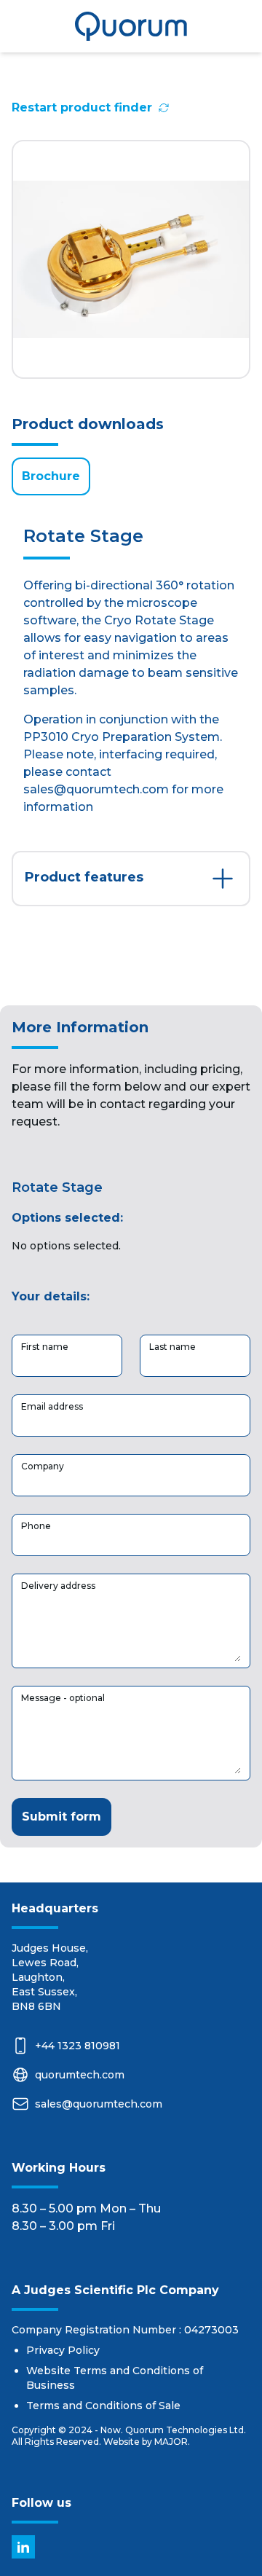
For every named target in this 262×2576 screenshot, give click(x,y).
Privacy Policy (63, 2350)
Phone (36, 1526)
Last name (172, 1347)
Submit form (61, 1817)
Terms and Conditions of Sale (103, 2406)
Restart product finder (82, 107)
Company (43, 1466)
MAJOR (171, 2442)
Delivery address (58, 1586)
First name (45, 1347)
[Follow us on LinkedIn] (23, 2547)
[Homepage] (131, 26)
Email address (52, 1406)
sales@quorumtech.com (99, 2104)
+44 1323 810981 (78, 2046)
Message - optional (63, 1698)
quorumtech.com (80, 2075)
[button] (131, 879)
